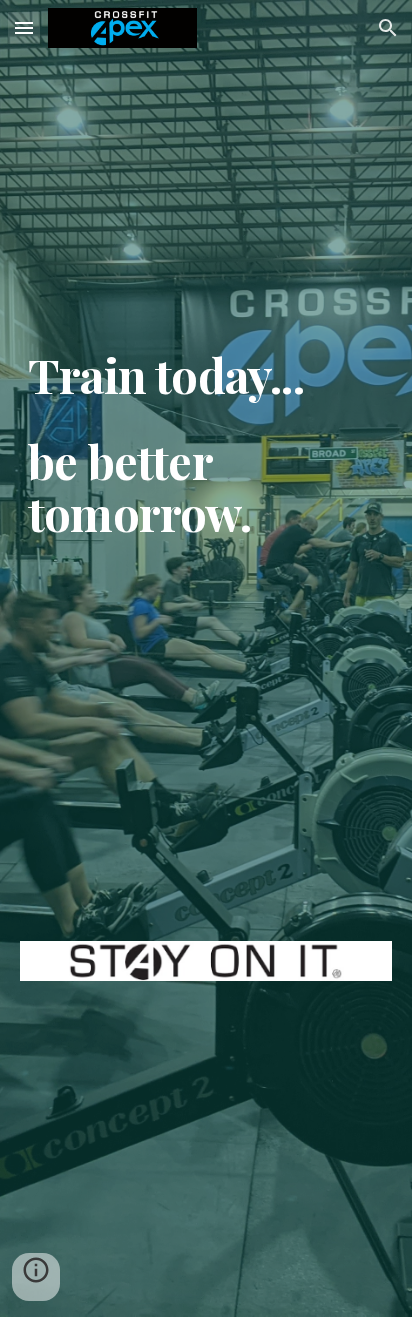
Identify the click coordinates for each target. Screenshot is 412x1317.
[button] (24, 27)
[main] (206, 638)
